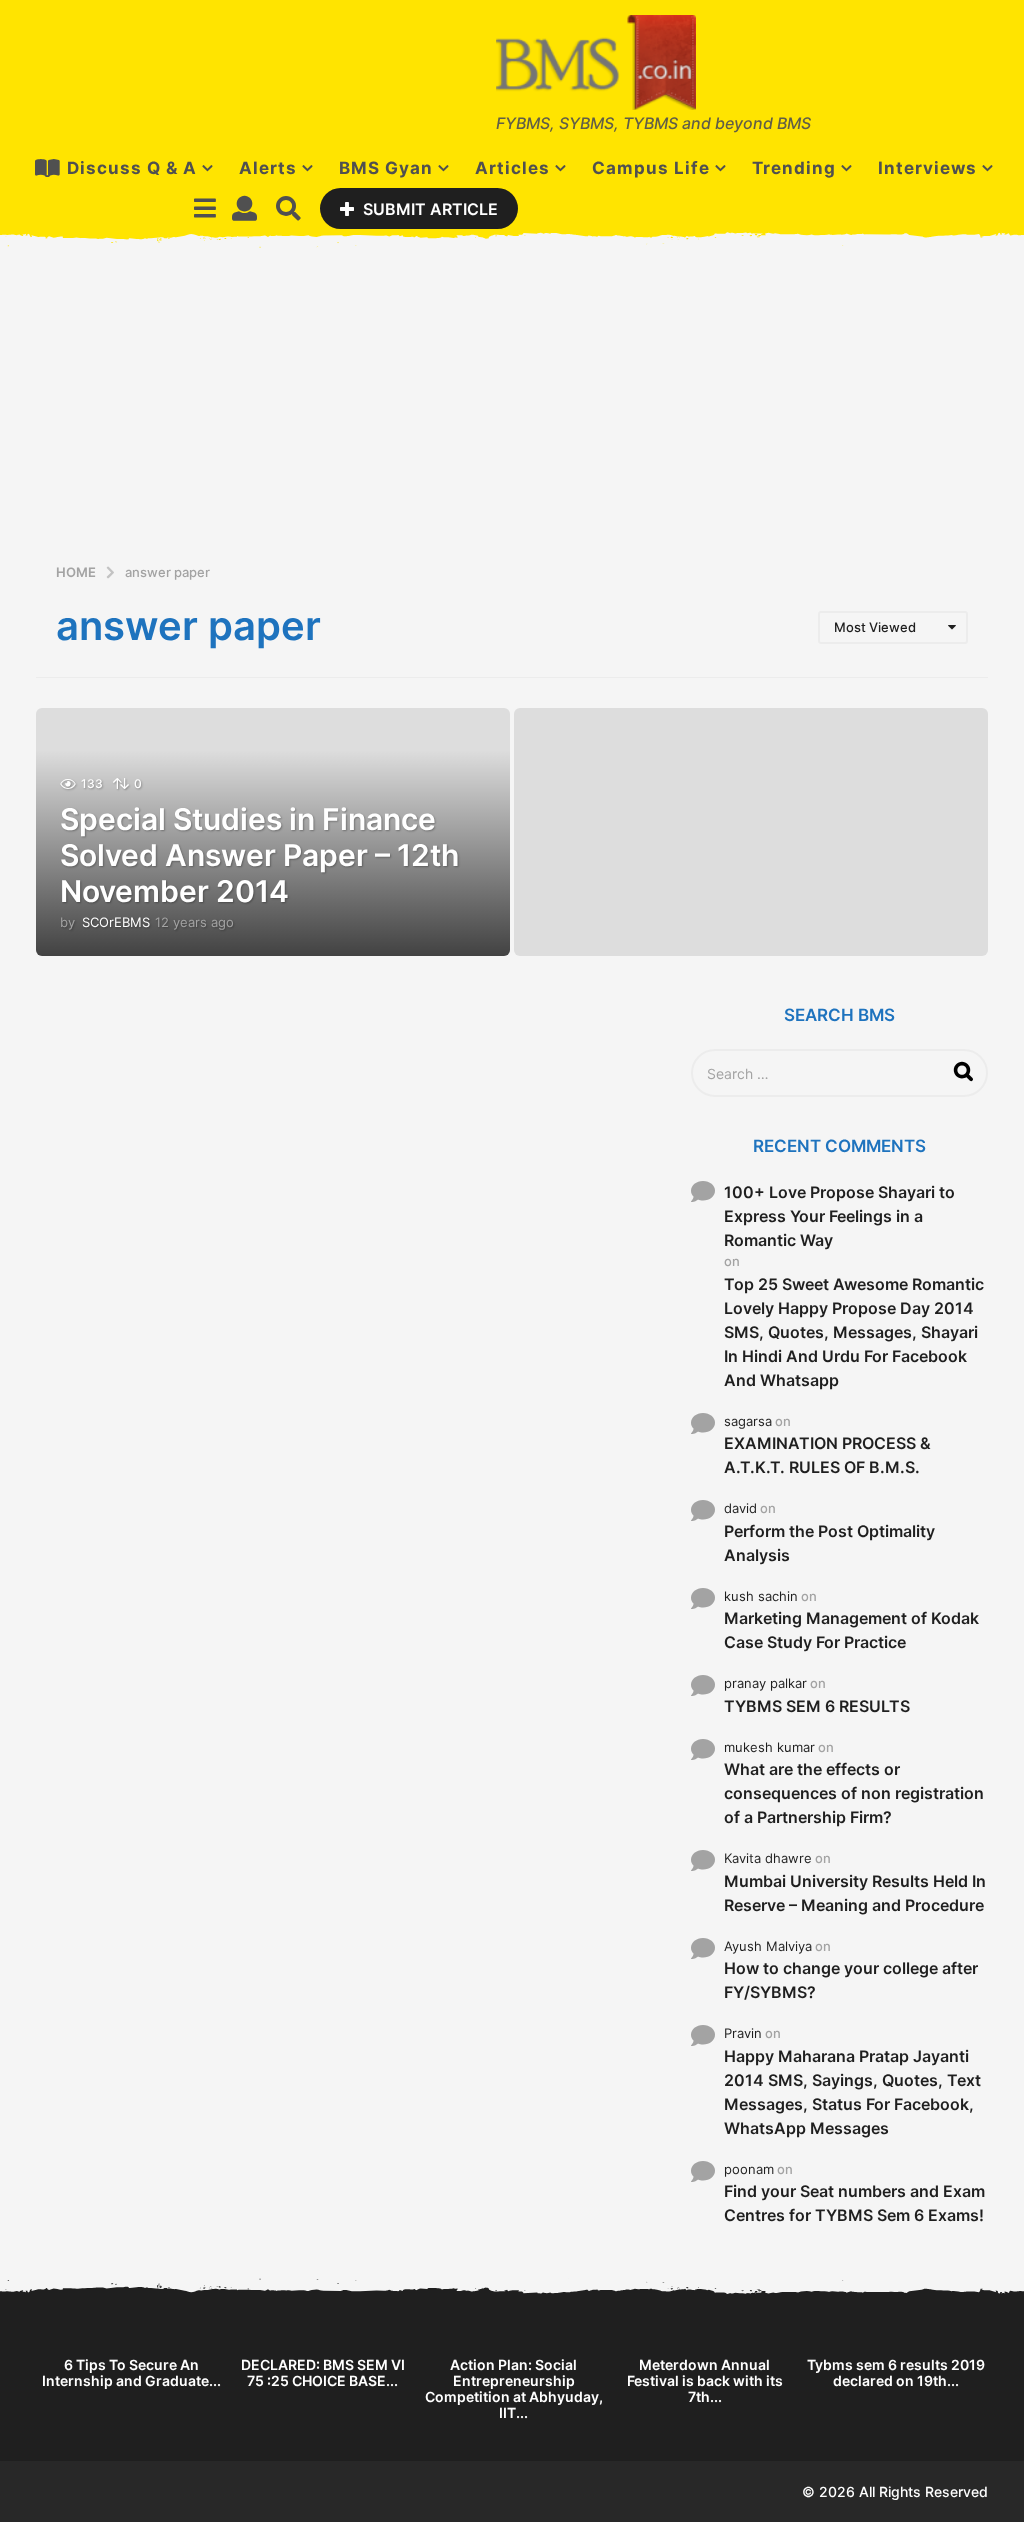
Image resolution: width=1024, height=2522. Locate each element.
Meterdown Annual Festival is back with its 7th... (705, 2380)
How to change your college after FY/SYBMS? (851, 1980)
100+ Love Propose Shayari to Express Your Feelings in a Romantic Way (839, 1216)
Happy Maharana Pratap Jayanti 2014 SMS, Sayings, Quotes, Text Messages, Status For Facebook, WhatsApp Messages (852, 2092)
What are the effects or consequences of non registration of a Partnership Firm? (854, 1793)
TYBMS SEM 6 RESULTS (817, 1706)
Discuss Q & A (132, 168)
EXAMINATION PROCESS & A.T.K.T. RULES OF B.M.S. (827, 1455)
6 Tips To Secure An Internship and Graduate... (131, 2372)
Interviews (927, 168)
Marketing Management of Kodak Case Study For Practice (851, 1630)
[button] (204, 208)
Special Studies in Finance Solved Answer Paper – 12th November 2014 (259, 855)
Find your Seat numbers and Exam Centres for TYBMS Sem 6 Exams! (854, 2203)
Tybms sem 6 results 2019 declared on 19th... (896, 2372)
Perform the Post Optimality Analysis (829, 1543)
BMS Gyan (386, 168)
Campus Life (651, 168)
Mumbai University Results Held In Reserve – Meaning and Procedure (855, 1893)
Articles (512, 168)
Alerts (268, 168)
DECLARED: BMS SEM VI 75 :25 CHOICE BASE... (323, 2372)
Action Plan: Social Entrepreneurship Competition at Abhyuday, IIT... (514, 2388)
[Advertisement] (512, 411)
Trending (794, 168)
